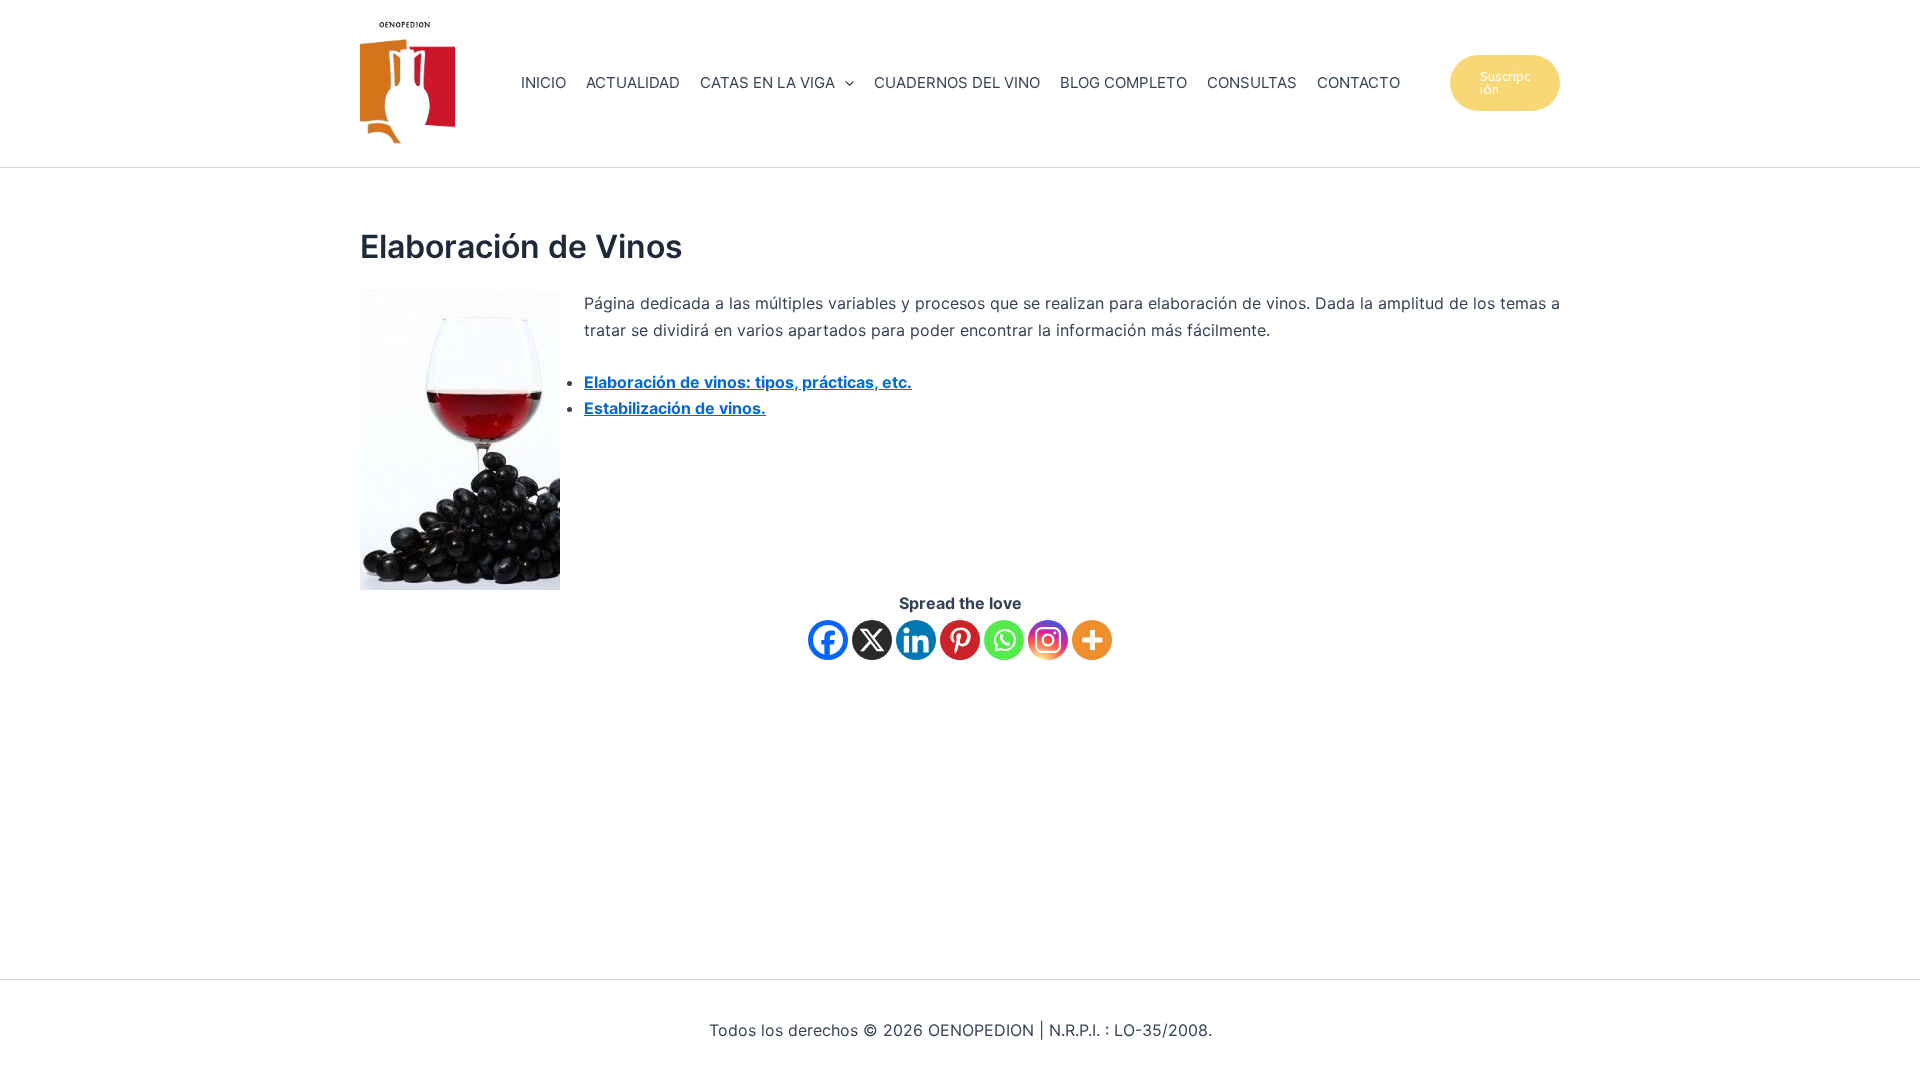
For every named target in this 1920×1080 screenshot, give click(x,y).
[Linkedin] (916, 640)
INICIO (543, 82)
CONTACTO (1358, 82)
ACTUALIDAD (633, 82)
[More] (1092, 640)
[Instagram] (1048, 640)
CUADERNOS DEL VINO (957, 82)
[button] (1505, 83)
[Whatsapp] (1004, 640)
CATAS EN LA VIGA (767, 82)
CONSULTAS (1252, 82)
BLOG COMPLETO (1123, 82)
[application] (844, 83)
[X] (872, 640)
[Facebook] (828, 640)
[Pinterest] (960, 640)
